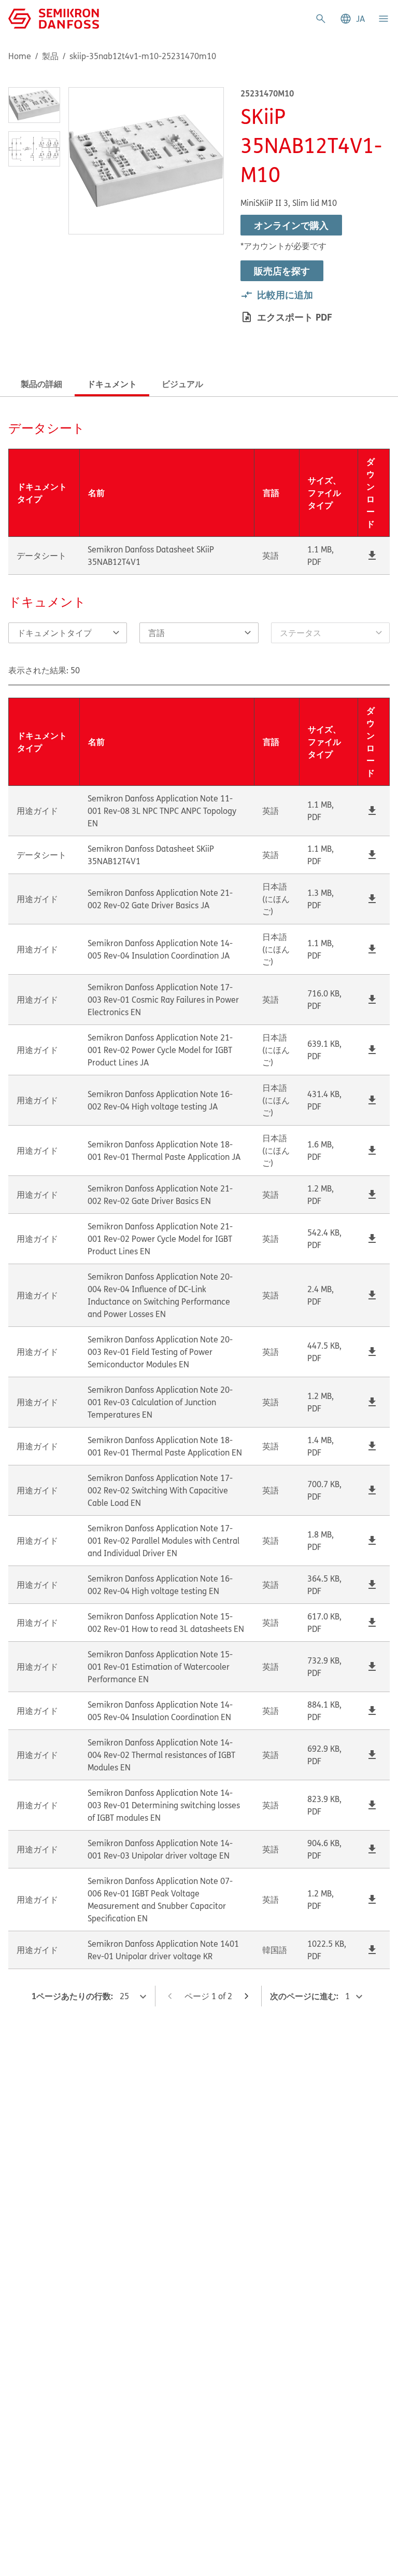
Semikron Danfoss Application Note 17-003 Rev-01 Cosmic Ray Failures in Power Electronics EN (163, 1000)
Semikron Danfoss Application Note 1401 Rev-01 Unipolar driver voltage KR (163, 1950)
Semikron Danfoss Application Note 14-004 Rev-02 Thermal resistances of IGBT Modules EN (161, 1755)
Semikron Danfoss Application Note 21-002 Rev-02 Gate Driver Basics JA (160, 899)
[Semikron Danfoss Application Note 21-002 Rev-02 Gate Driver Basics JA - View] (372, 899)
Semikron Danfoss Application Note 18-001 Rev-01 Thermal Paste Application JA (164, 1151)
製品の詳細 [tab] (41, 384)
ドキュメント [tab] (112, 384)
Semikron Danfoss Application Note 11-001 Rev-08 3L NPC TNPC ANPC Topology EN (162, 811)
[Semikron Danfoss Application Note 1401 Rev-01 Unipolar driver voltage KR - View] (372, 1950)
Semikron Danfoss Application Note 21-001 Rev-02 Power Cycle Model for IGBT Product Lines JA (160, 1050)
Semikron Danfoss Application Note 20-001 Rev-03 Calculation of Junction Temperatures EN (160, 1402)
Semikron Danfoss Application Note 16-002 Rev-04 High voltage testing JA (160, 1100)
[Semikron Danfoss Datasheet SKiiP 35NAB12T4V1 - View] (372, 556)
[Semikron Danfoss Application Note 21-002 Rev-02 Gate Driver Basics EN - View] (372, 1195)
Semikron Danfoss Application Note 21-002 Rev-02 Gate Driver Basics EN (160, 1195)
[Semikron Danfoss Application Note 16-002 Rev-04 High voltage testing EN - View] (372, 1585)
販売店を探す (282, 271)
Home (20, 56)
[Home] (54, 18)
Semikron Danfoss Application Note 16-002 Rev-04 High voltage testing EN (160, 1585)
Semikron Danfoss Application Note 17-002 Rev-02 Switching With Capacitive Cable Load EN (160, 1490)
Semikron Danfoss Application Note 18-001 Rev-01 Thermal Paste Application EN (165, 1446)
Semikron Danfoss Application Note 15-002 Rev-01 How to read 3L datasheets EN (166, 1623)
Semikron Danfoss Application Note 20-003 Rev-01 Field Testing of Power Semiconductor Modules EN (160, 1352)
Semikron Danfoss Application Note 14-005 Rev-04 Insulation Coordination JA (160, 949)
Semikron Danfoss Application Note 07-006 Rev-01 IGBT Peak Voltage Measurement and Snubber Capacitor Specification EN (160, 1900)
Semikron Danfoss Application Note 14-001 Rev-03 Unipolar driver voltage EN (160, 1849)
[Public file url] (372, 556)
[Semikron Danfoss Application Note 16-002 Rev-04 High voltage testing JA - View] (372, 1100)
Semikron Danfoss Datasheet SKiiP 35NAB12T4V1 (151, 556)
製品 (50, 56)
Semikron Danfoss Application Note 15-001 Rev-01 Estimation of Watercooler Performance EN (160, 1667)
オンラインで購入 (291, 225)
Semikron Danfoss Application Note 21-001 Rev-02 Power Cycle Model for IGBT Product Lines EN (160, 1239)
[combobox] (190, 633)
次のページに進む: (304, 1996)
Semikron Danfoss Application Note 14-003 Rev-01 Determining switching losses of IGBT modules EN (164, 1805)
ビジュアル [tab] (182, 384)
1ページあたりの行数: (72, 1996)
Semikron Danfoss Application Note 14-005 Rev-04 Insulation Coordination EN (160, 1711)
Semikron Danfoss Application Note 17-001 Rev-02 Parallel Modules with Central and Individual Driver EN (164, 1541)
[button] (352, 19)
